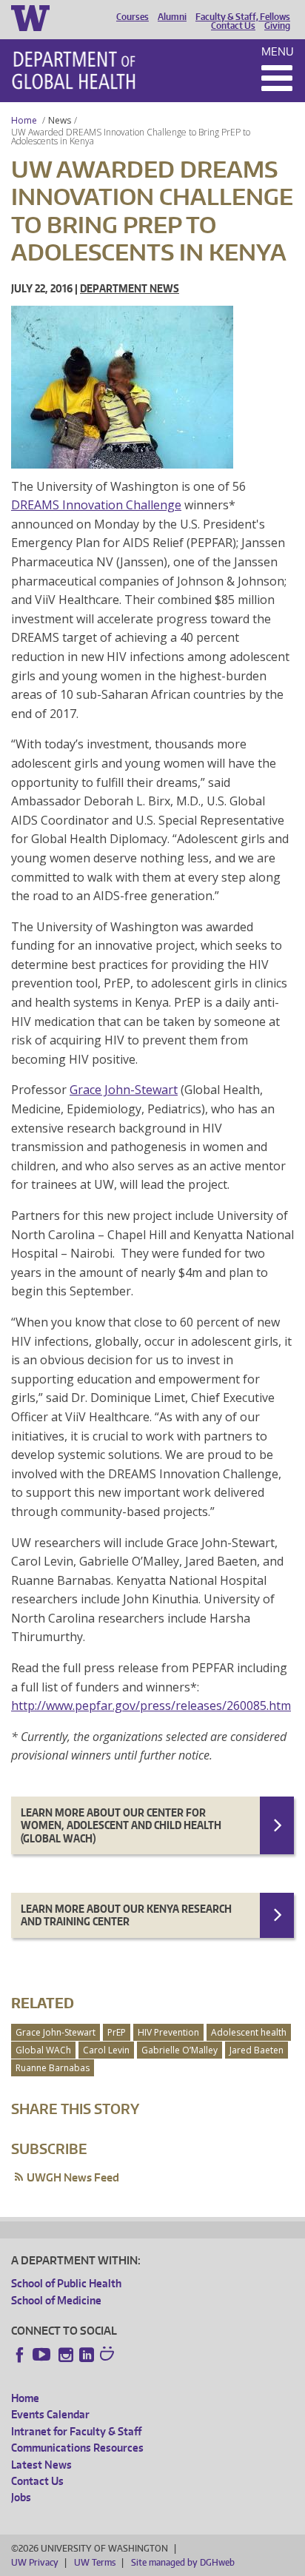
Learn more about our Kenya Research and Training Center (126, 1915)
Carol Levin (106, 2050)
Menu (278, 51)
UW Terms (95, 2562)
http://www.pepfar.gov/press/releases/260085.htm (151, 1705)
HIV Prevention (168, 2032)
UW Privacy (35, 2562)
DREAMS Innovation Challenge (96, 505)
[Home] (74, 70)
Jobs (21, 2497)
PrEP (117, 2032)
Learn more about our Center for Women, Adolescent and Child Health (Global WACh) (121, 1825)
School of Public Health (66, 2283)
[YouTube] (43, 2355)
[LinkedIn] (87, 2355)
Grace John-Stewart (124, 1090)
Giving (277, 26)
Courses (133, 17)
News (60, 120)
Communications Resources (77, 2448)
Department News (130, 288)
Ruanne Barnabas (53, 2068)
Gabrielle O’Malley (180, 2050)
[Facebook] (20, 2355)
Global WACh (43, 2050)
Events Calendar (50, 2414)
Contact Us (233, 26)
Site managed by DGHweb (183, 2562)
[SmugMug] (109, 2355)
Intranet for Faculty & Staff (76, 2431)
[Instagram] (66, 2355)
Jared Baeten (257, 2050)
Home (24, 120)
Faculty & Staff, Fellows (243, 17)
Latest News (41, 2465)
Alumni (172, 17)
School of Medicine (56, 2300)
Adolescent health (249, 2032)
